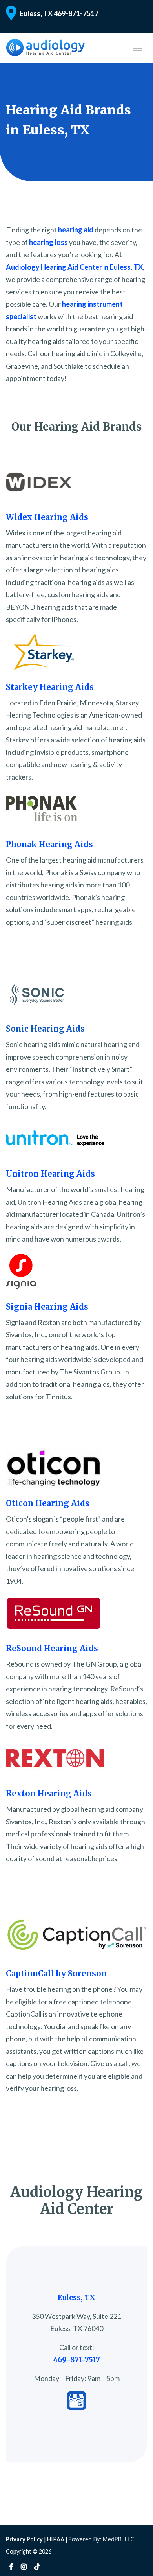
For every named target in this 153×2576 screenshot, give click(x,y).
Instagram (24, 2567)
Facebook (11, 2567)
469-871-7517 (76, 13)
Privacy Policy (24, 2539)
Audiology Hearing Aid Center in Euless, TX (74, 267)
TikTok (37, 2567)
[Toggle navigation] (138, 48)
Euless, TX (36, 13)
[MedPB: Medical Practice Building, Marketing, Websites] (102, 2539)
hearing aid (76, 230)
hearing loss (48, 242)
